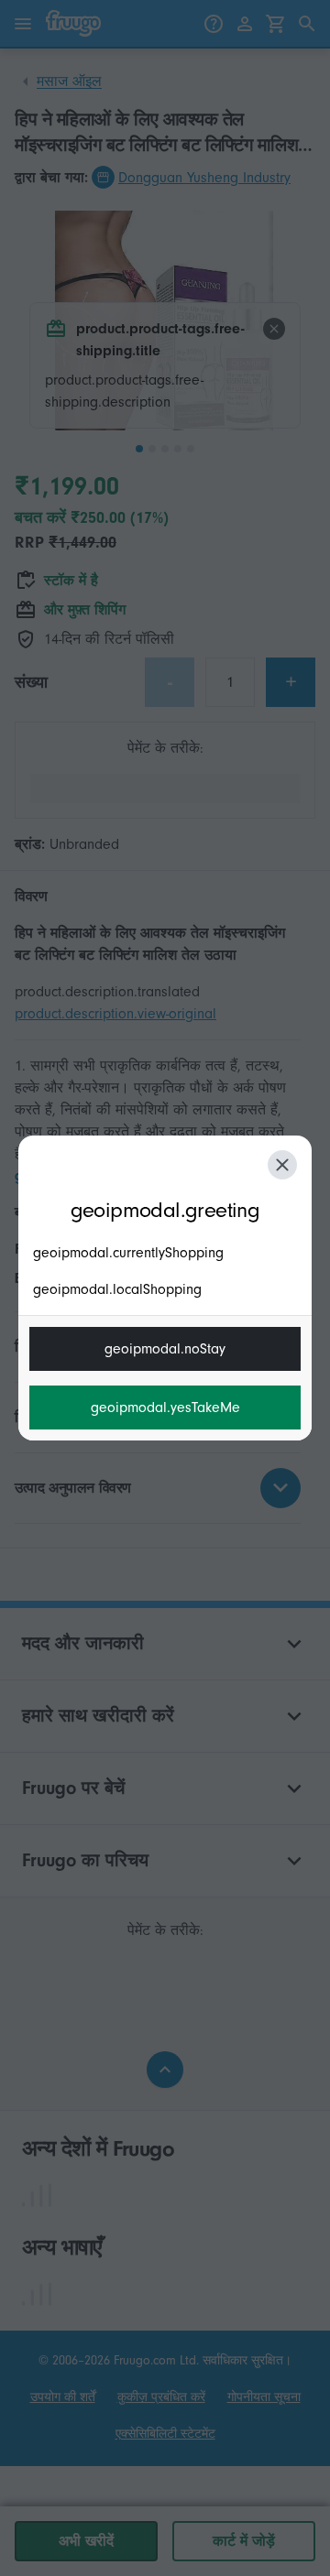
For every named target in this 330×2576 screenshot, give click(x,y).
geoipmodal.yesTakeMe (165, 1408)
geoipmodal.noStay (165, 1349)
